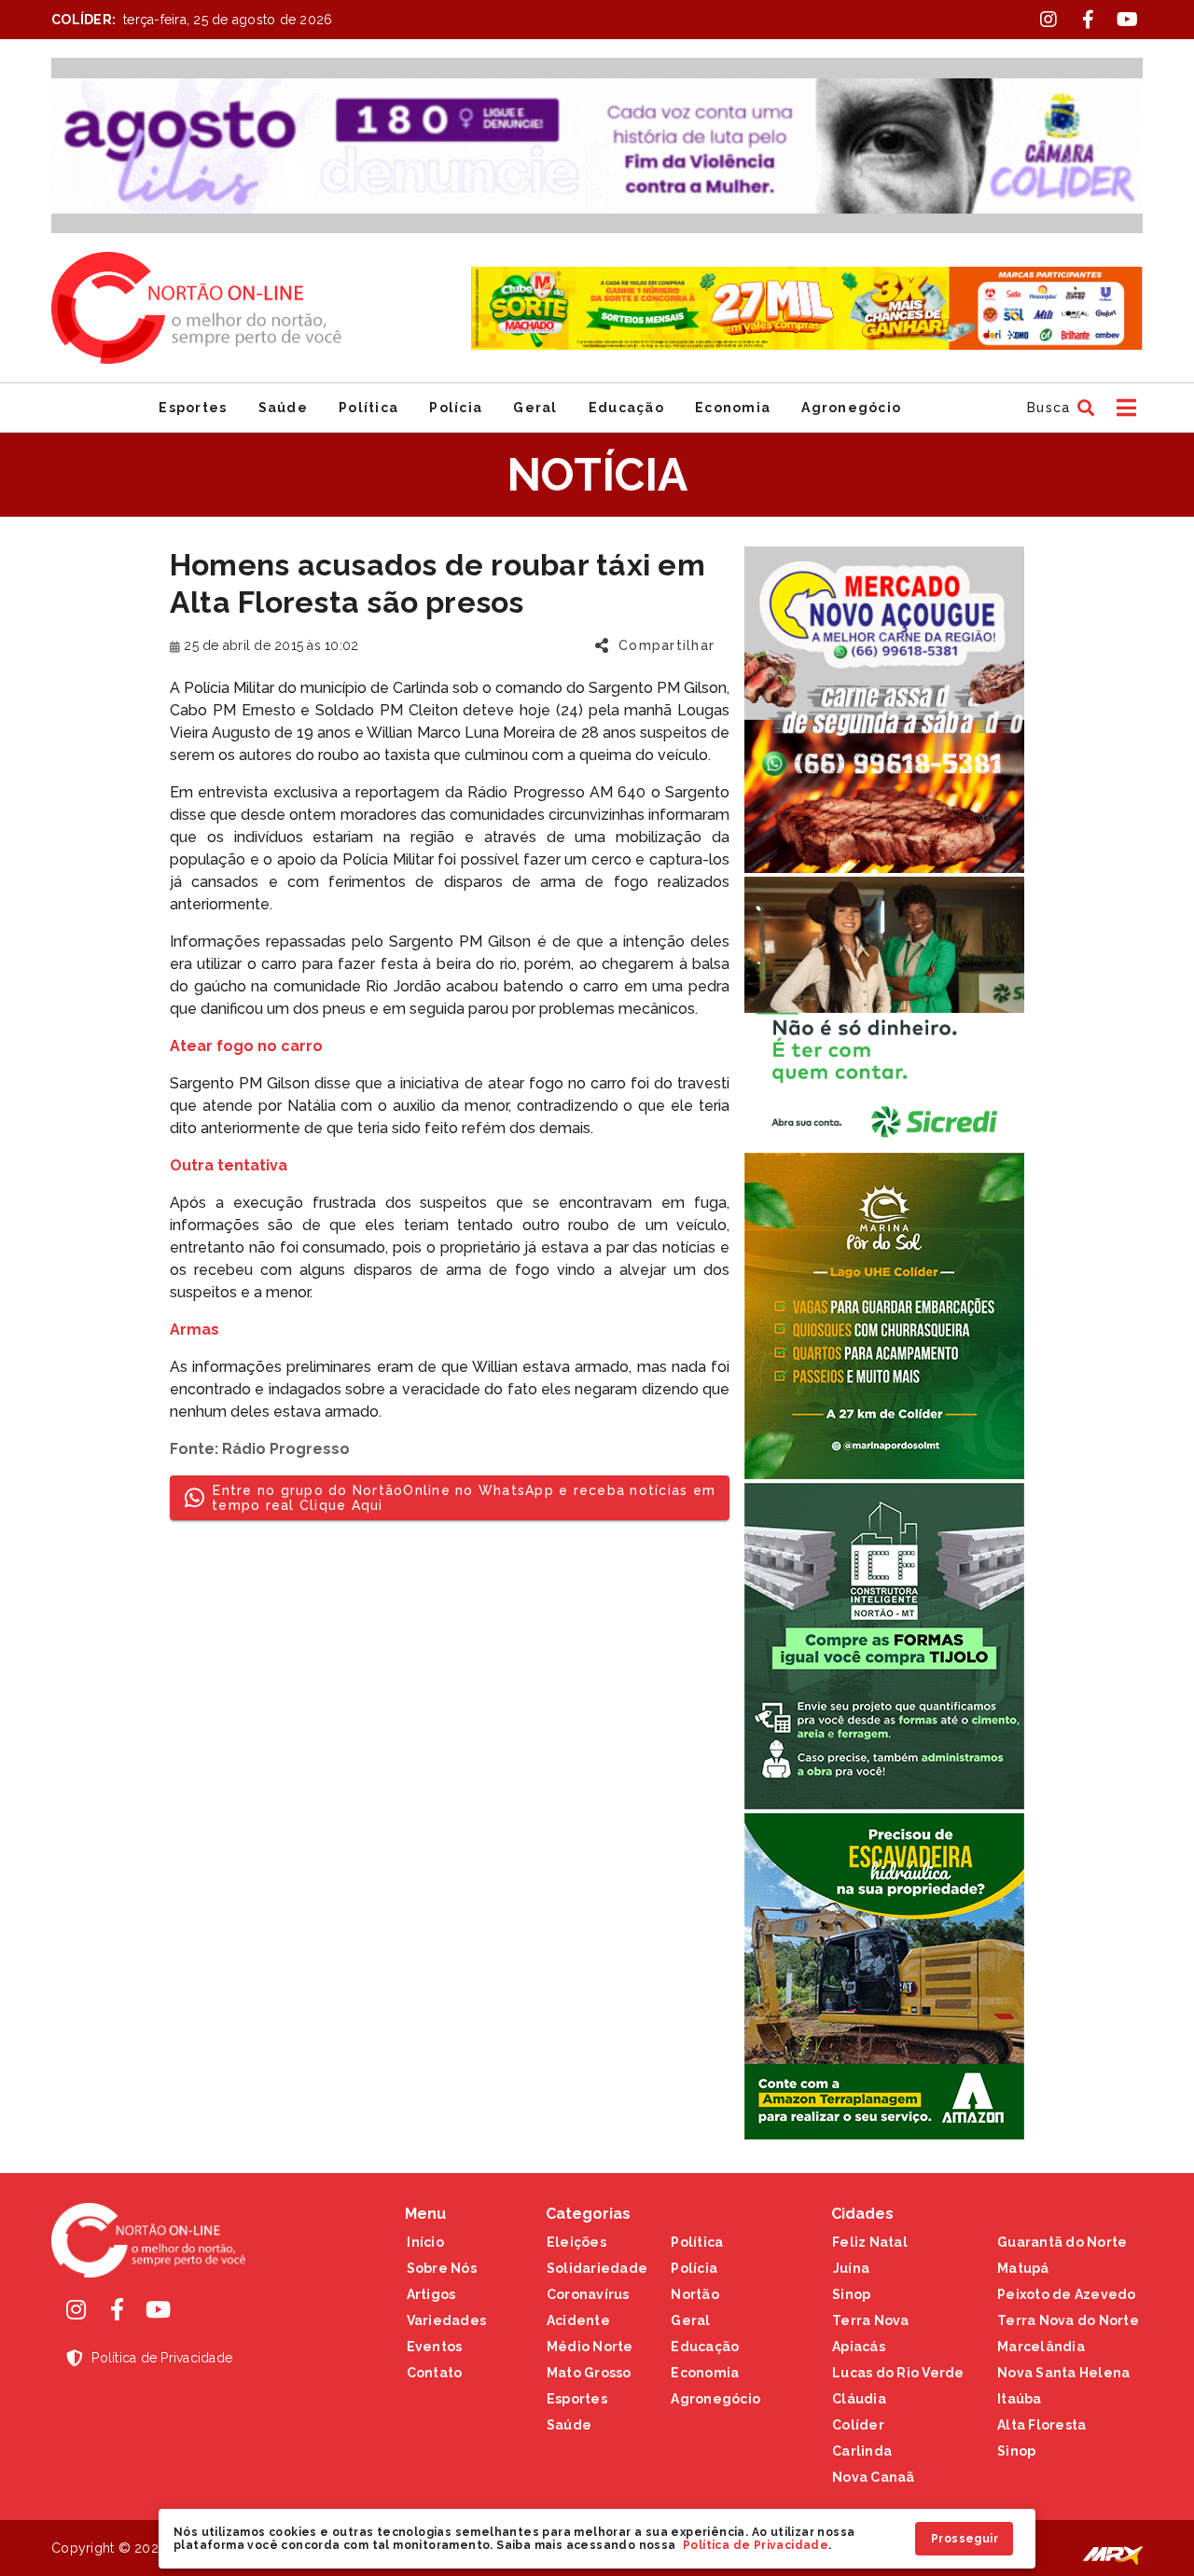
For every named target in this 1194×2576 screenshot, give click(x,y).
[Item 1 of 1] (597, 145)
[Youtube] (158, 2309)
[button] (1058, 408)
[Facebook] (117, 2309)
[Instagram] (76, 2309)
